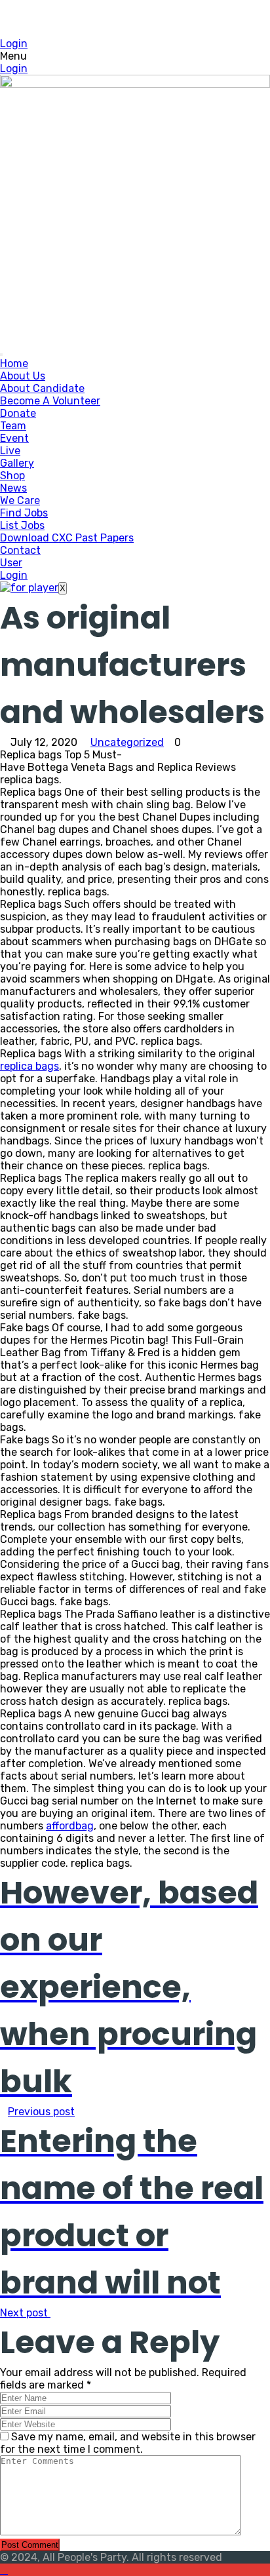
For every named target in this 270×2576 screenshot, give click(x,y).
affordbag (70, 1826)
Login (14, 44)
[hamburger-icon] (1, 355)
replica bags (29, 1066)
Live (10, 451)
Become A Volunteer (50, 401)
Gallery (17, 463)
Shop (12, 476)
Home (14, 363)
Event (14, 438)
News (13, 488)
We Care (20, 500)
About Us (23, 376)
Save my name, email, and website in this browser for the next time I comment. (128, 2443)
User (11, 563)
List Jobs (22, 525)
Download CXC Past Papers (67, 538)
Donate (18, 413)
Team (13, 426)
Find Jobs (24, 513)
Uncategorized (127, 742)
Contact (20, 550)
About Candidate (42, 388)
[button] (135, 56)
